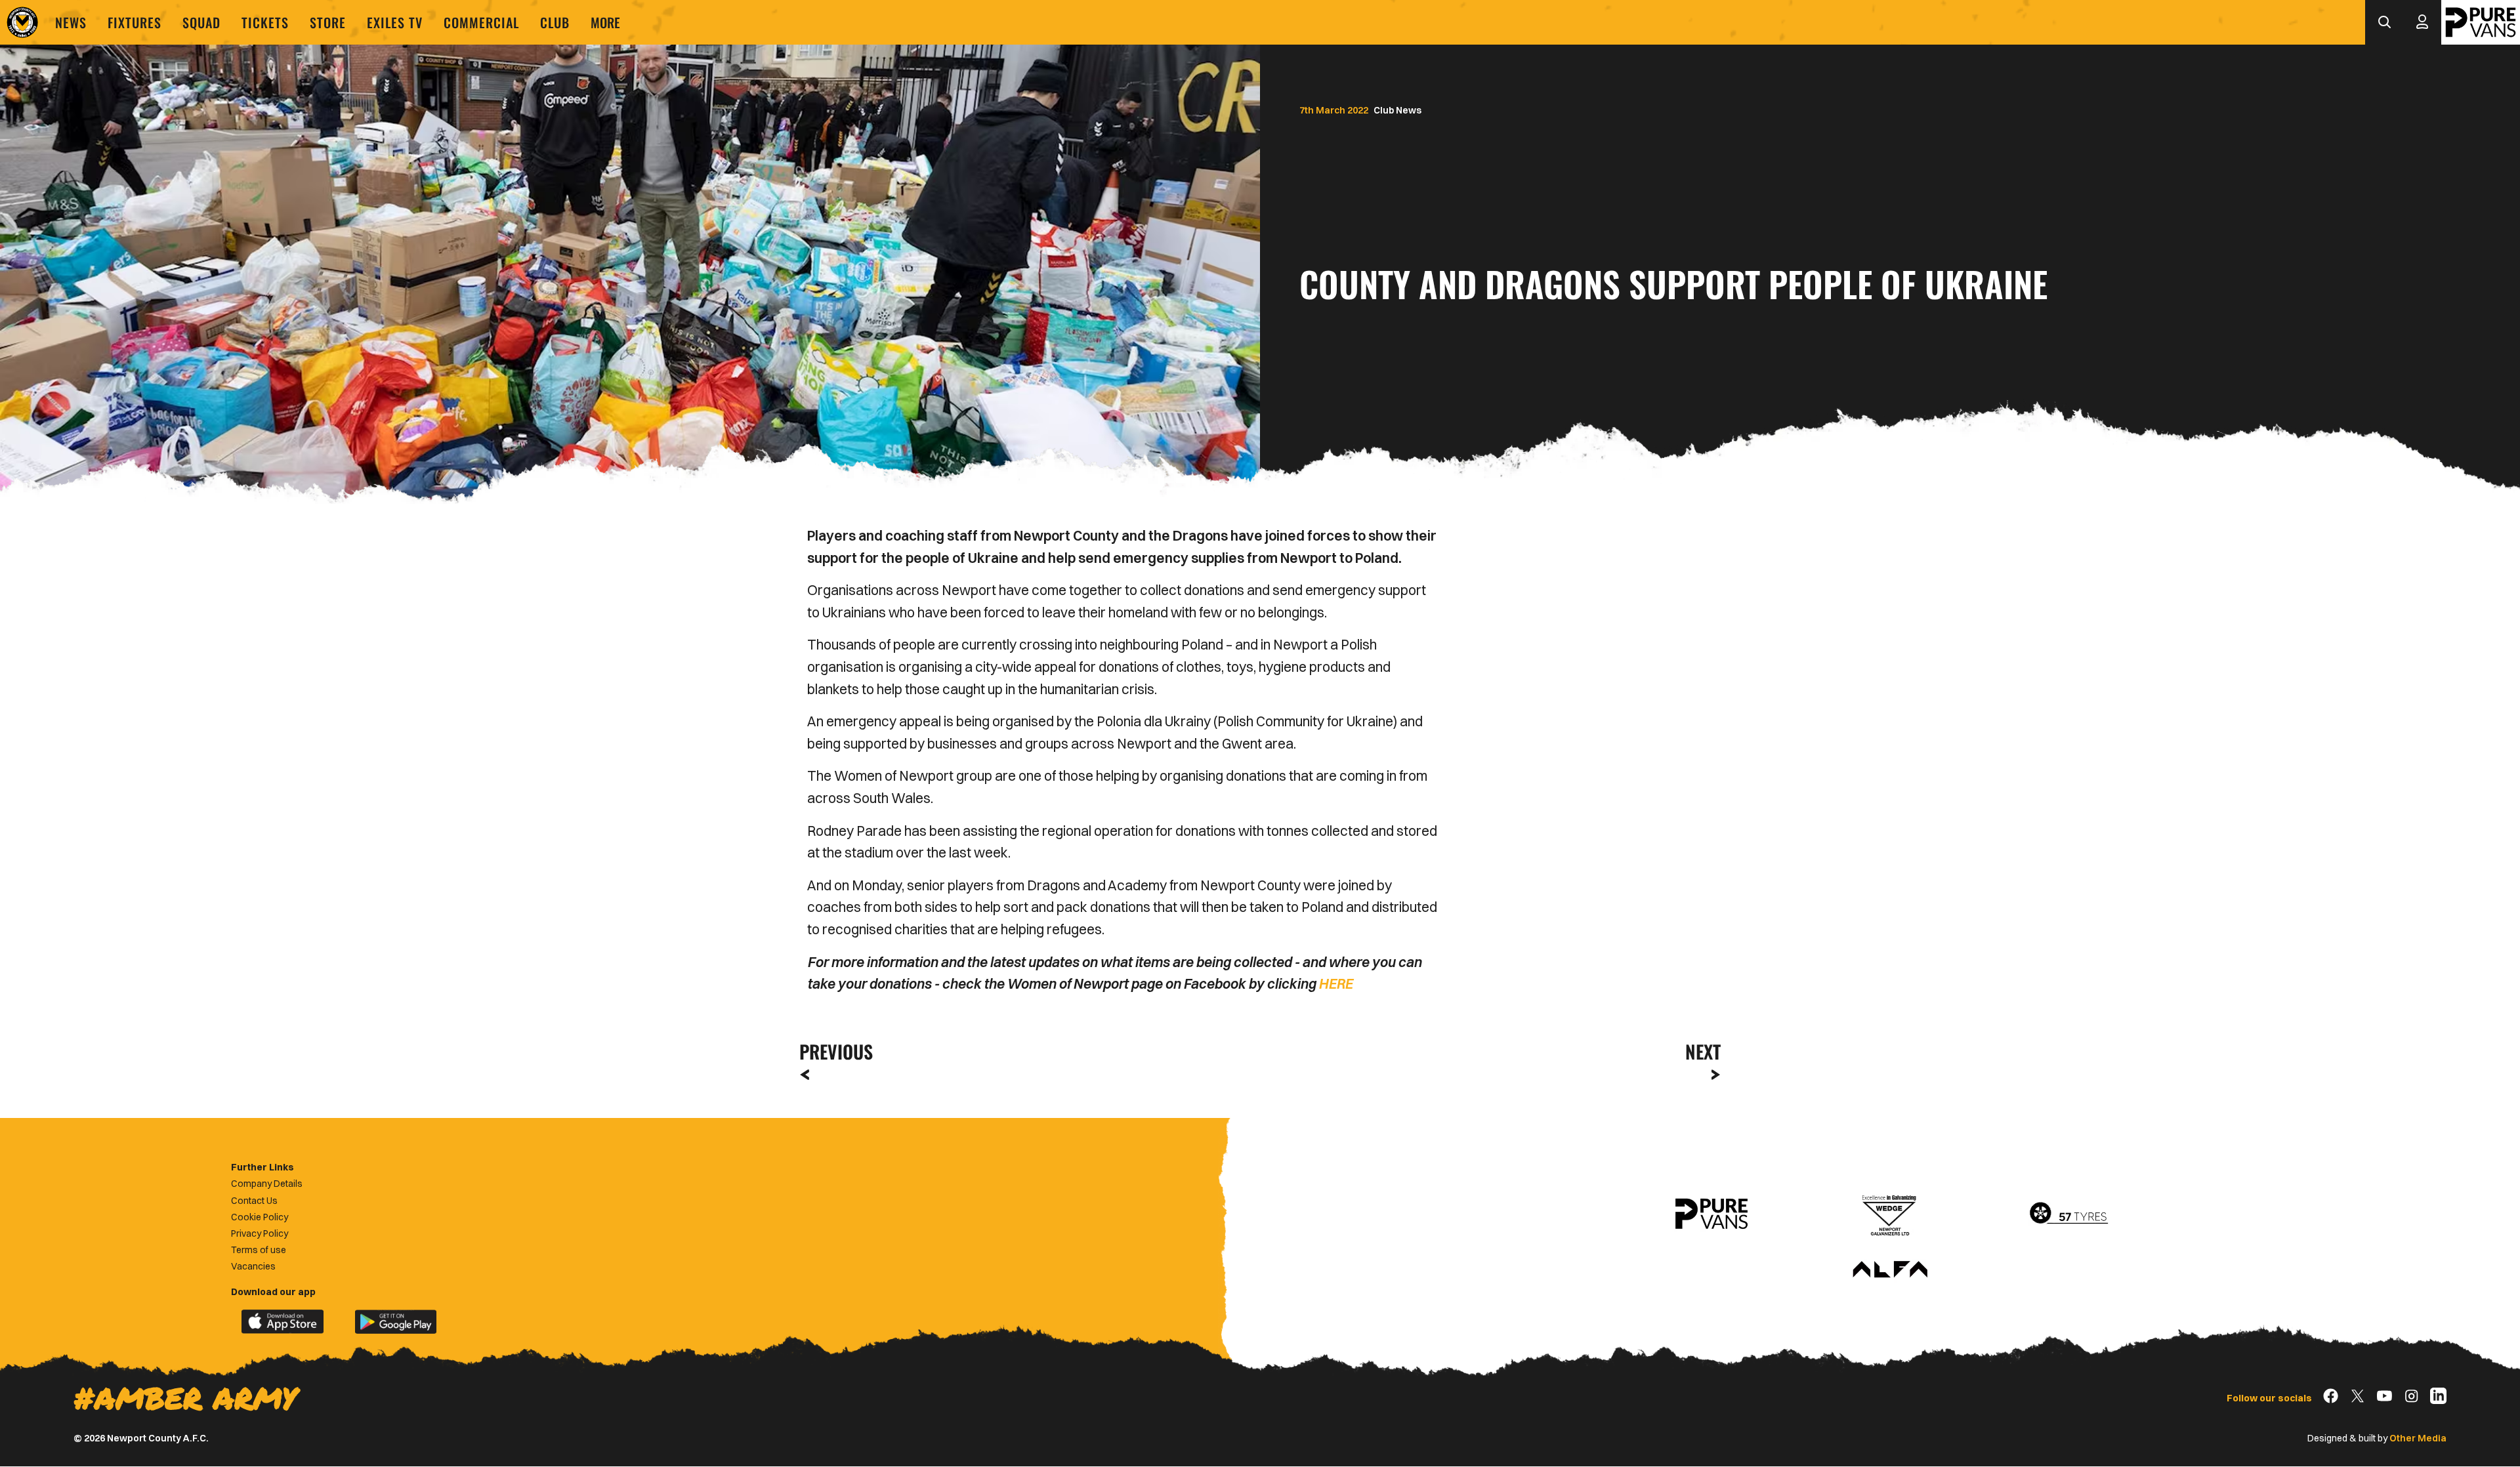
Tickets (265, 22)
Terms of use (259, 1250)
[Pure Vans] (2481, 22)
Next (1703, 1051)
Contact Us (254, 1201)
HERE (1335, 983)
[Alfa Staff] (1890, 1270)
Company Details (267, 1184)
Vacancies (253, 1266)
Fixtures (135, 22)
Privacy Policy (260, 1233)
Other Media (2418, 1438)
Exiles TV (395, 22)
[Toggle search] (2384, 22)
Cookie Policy (260, 1217)
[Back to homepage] (22, 22)
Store (328, 22)
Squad (201, 22)
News (71, 22)
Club (555, 22)
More (605, 22)
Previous (832, 1051)
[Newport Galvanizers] (1890, 1214)
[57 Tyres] (2068, 1214)
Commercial (481, 22)
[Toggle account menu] (2422, 22)
